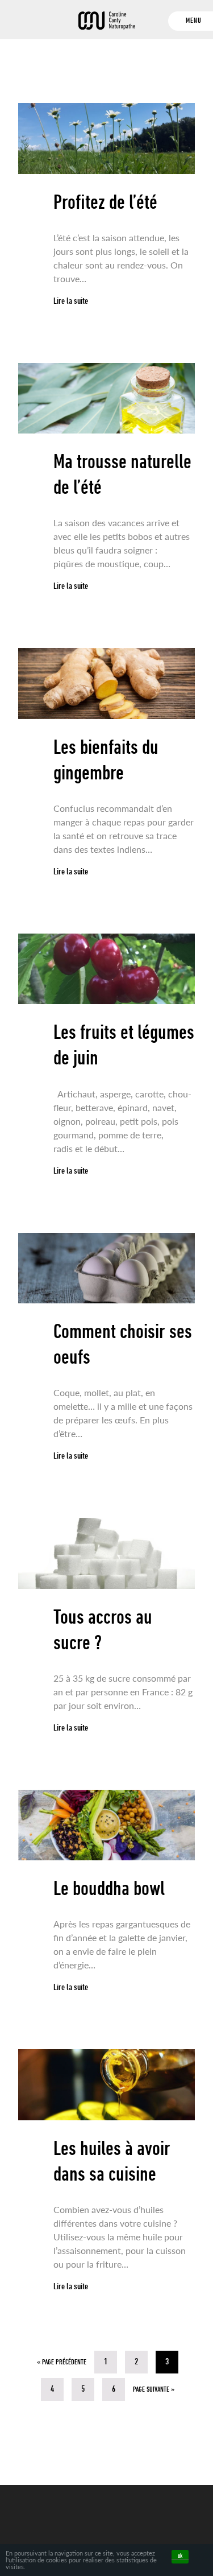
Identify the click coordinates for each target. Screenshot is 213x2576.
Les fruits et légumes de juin (124, 1046)
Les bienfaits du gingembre (106, 761)
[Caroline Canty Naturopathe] (106, 25)
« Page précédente (62, 2362)
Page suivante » (154, 2390)
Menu (194, 21)
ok (180, 2556)
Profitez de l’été (105, 204)
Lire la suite (71, 302)
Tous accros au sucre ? (103, 1631)
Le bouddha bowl (109, 1890)
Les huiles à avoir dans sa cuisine (112, 2163)
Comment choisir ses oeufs (123, 1346)
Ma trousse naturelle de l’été (122, 476)
